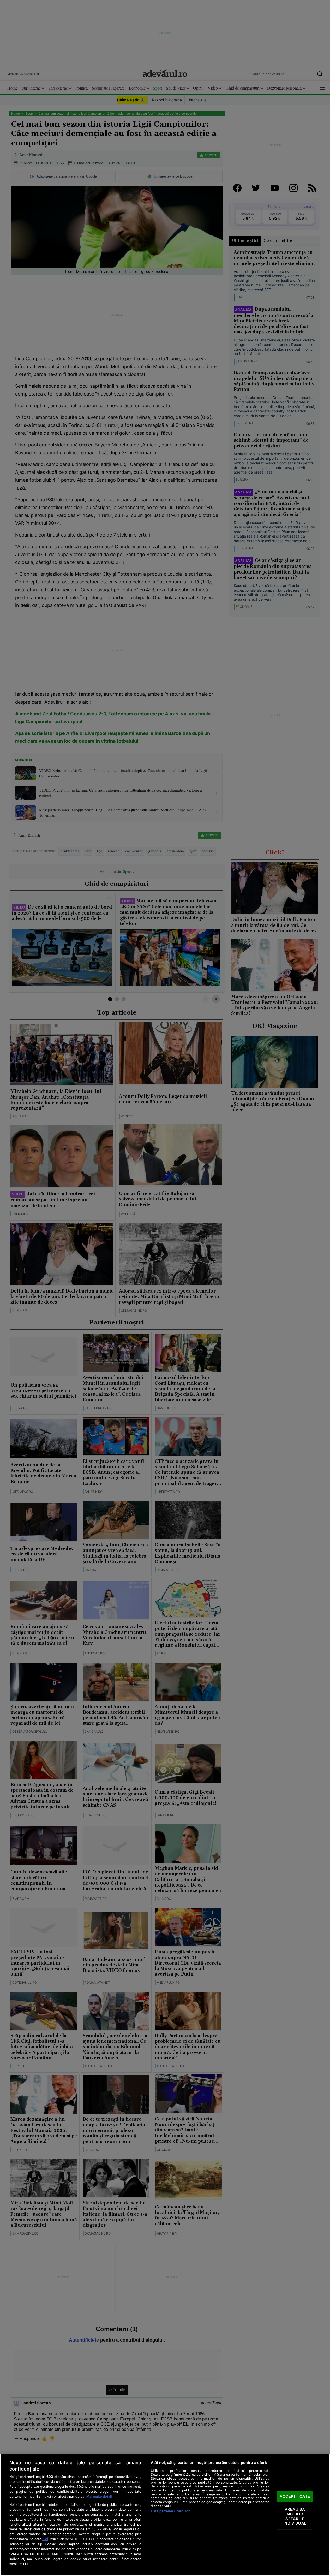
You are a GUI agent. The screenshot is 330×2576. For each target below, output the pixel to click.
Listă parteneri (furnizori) (171, 2511)
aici (45, 2539)
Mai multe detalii (99, 2497)
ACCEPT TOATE (295, 2496)
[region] (165, 2515)
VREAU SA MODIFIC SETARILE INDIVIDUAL (295, 2517)
